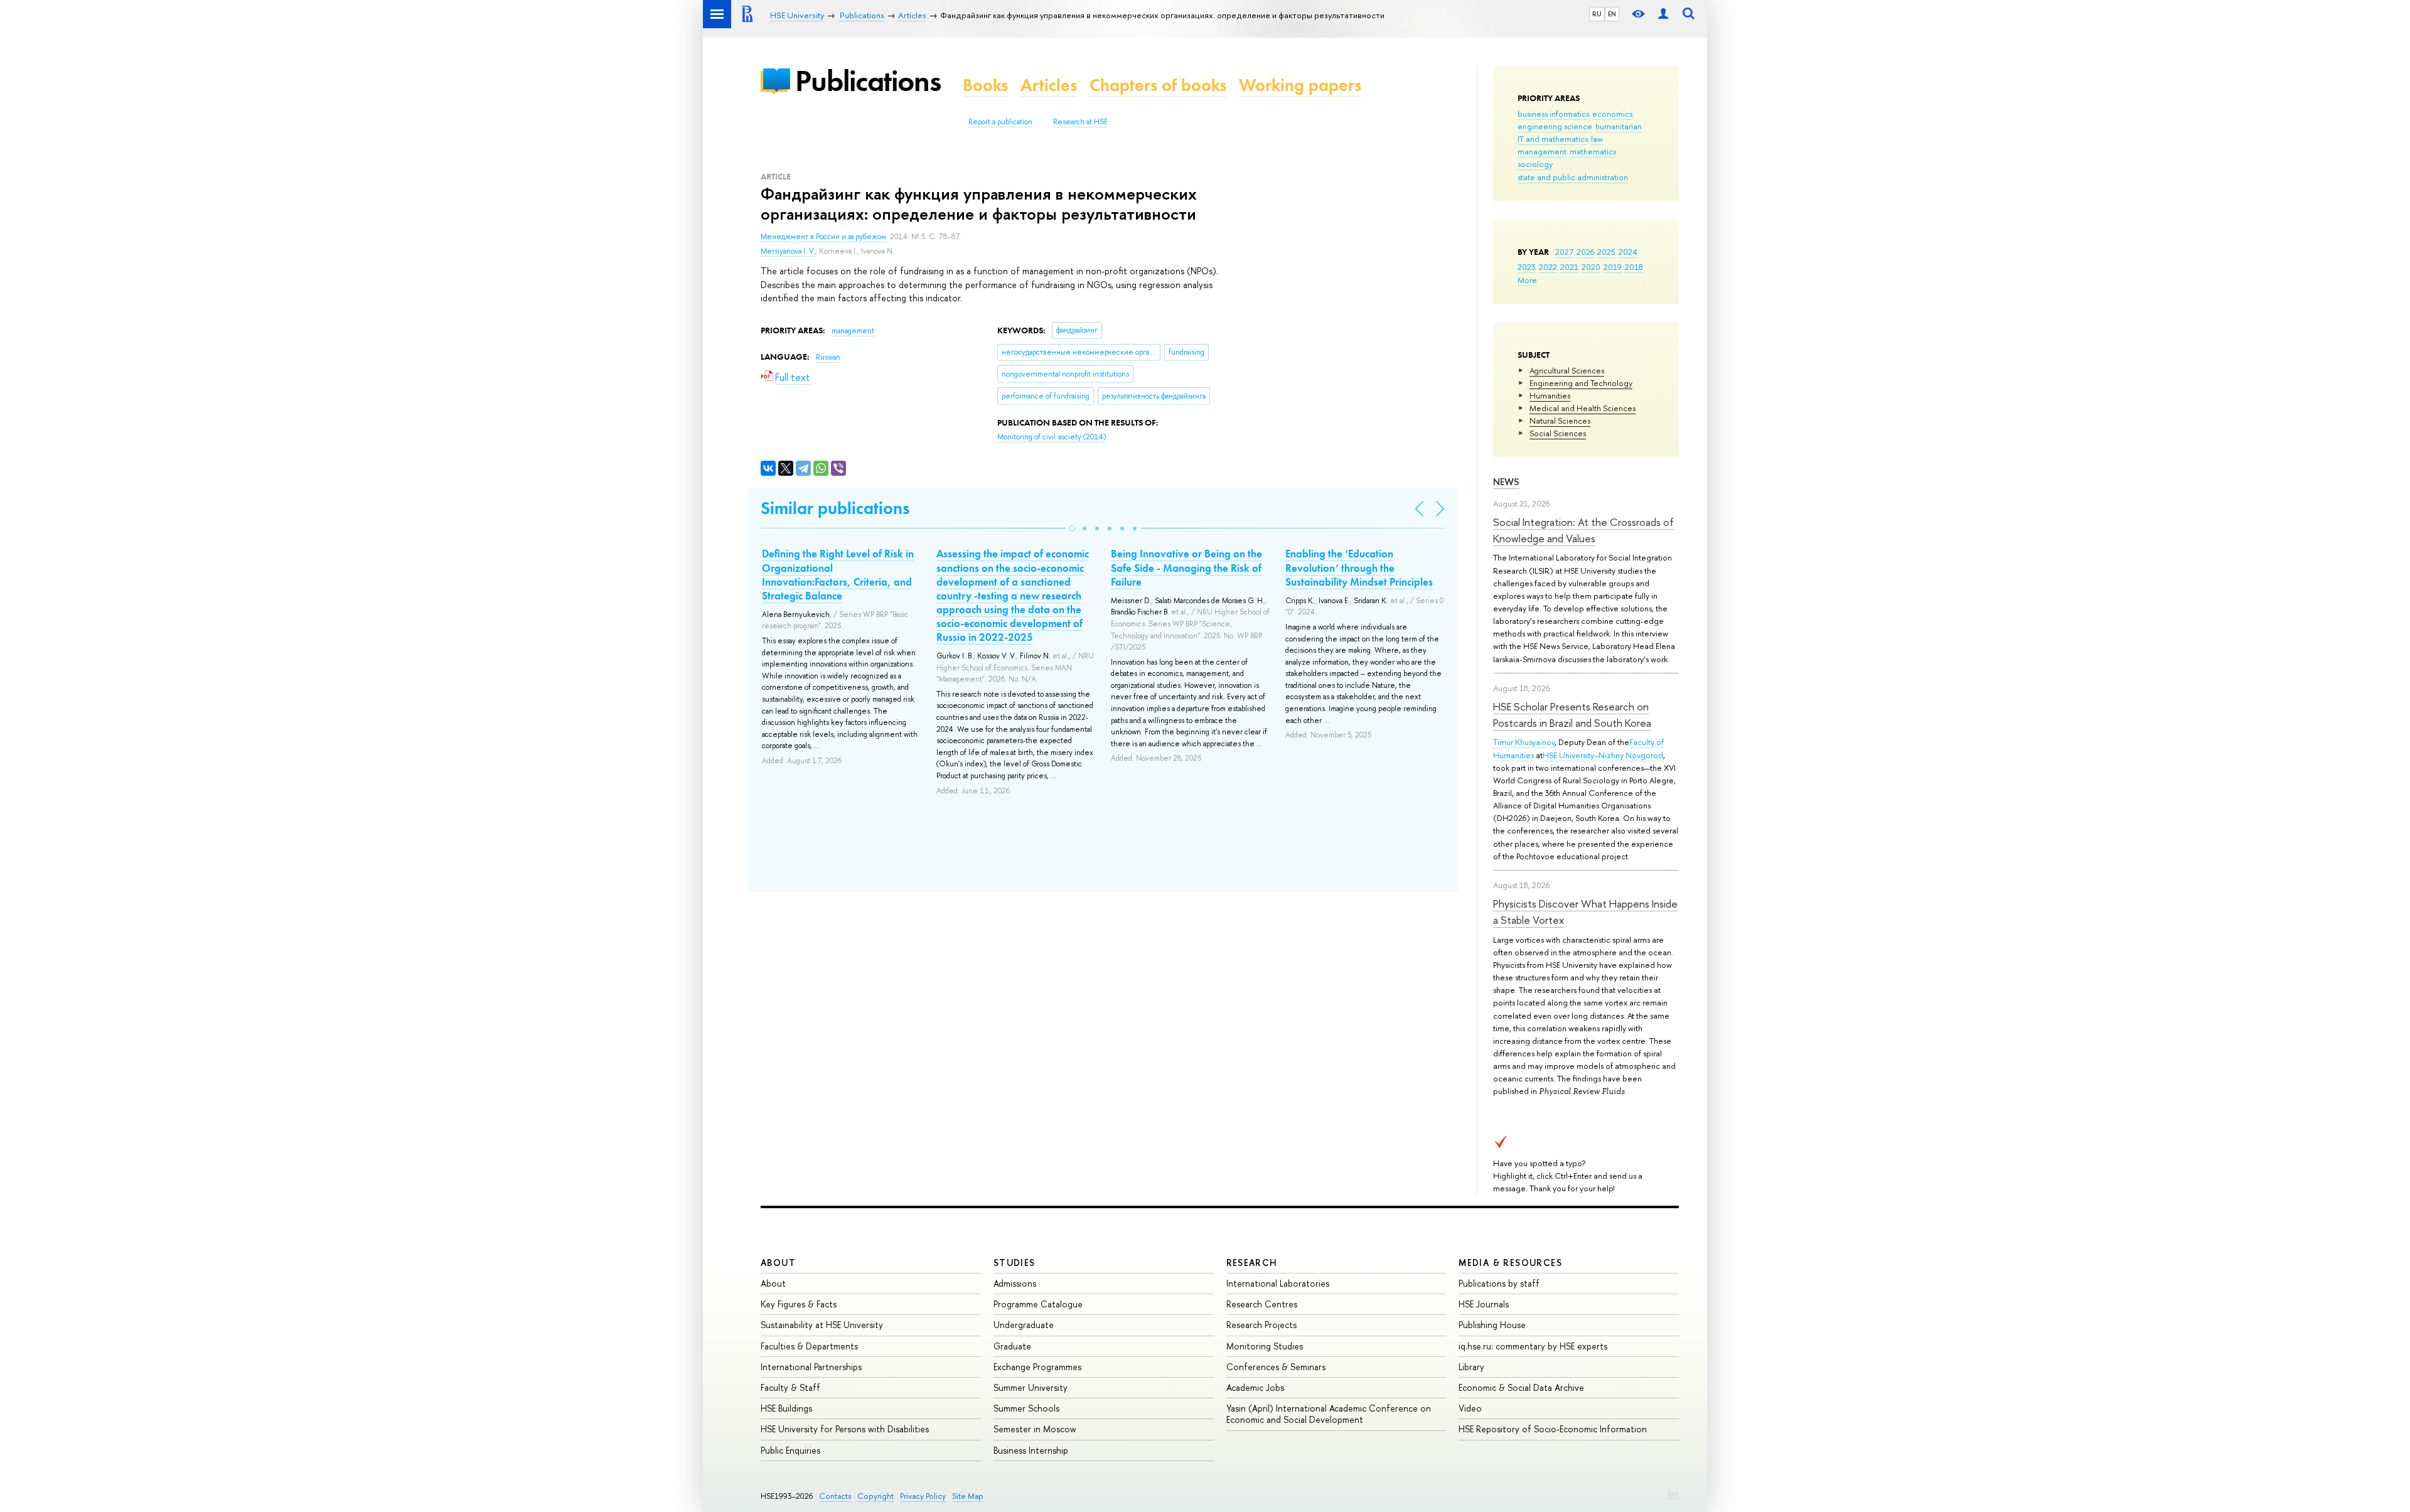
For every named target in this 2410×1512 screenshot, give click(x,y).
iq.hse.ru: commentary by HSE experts (1533, 1346)
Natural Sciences (1560, 421)
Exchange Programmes (1037, 1367)
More (1527, 280)
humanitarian (1619, 126)
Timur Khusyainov (1524, 742)
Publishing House (1492, 1325)
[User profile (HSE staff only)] (1663, 14)
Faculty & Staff (790, 1387)
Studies (1015, 1263)
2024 (1628, 252)
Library (1471, 1367)
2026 (1585, 252)
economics (1612, 114)
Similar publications (835, 508)
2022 (1548, 267)
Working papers (1300, 85)
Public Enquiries (790, 1450)
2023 (1527, 267)
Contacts (835, 1496)
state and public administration (1573, 177)
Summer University (1031, 1387)
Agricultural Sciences (1567, 370)
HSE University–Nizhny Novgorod (1603, 755)
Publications (868, 81)
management (1542, 151)
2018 (1634, 267)
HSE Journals (1484, 1304)
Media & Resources (1510, 1263)
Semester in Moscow (1035, 1429)
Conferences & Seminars (1276, 1367)
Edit (1673, 1494)
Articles (1049, 85)
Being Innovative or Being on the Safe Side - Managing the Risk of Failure (1186, 567)
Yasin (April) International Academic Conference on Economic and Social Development (1329, 1414)
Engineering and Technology (1581, 383)
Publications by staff (1499, 1283)
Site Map (968, 1496)
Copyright (876, 1496)
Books (985, 85)
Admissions (1015, 1283)
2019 (1613, 267)
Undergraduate (1024, 1325)
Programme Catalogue (1038, 1304)
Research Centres (1262, 1304)
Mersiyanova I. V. (788, 251)
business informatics (1553, 114)
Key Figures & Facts (799, 1304)
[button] (1072, 528)
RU (1597, 14)
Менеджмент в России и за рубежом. (825, 237)
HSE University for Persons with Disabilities (845, 1429)
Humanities (1550, 395)
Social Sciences (1558, 433)
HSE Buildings (786, 1408)
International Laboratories (1278, 1283)
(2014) (1052, 437)
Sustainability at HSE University (822, 1325)
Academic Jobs (1255, 1387)
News (1506, 482)
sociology (1535, 164)
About (778, 1263)
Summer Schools (1026, 1408)
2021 (1569, 267)
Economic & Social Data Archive (1521, 1387)
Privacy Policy (923, 1496)
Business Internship (1031, 1450)
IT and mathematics (1553, 139)
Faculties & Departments (809, 1346)
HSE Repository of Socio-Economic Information (1553, 1429)
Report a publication (1000, 122)
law (1597, 139)
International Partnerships (811, 1367)
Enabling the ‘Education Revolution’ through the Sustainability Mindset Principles (1359, 567)
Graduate (1012, 1346)
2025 (1606, 252)
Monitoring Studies (1265, 1346)
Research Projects (1261, 1325)
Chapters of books (1158, 85)
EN (1612, 14)
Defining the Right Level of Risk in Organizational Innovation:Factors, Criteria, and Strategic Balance (838, 574)
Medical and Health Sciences (1583, 408)
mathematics (1593, 151)
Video (1470, 1408)
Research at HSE (1080, 122)
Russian (828, 357)
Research (1252, 1263)
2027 (1564, 252)
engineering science (1555, 126)
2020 (1591, 267)
